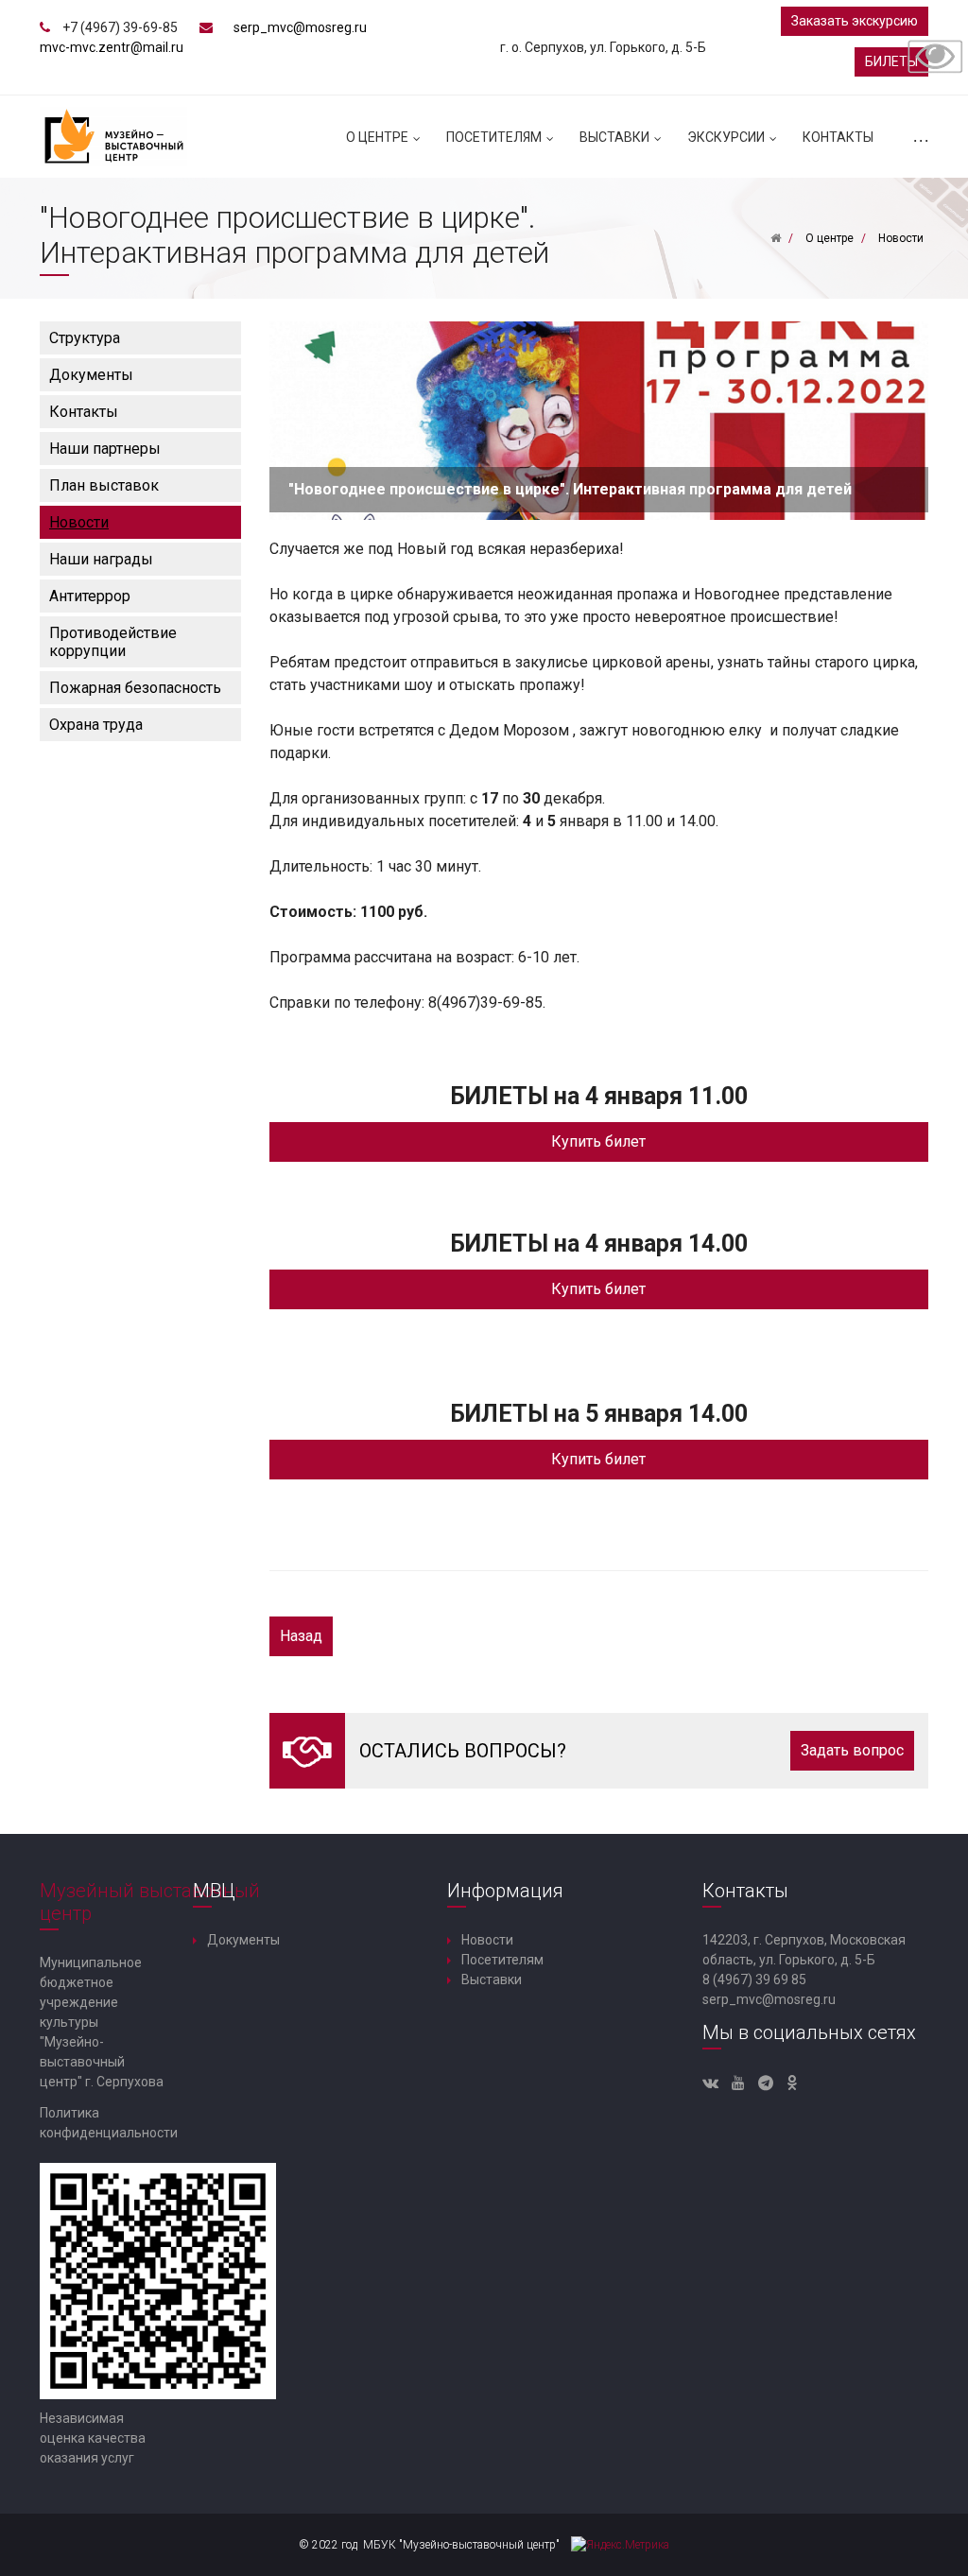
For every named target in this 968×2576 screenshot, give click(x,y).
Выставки (614, 137)
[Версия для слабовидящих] (935, 55)
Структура (85, 338)
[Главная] (776, 238)
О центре (377, 137)
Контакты (838, 137)
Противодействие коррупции (113, 642)
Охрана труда (96, 725)
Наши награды (101, 559)
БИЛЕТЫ (891, 61)
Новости (79, 522)
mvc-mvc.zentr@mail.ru (112, 47)
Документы (91, 375)
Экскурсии (726, 137)
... (920, 137)
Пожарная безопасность (135, 688)
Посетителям (494, 137)
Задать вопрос (852, 1750)
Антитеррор (90, 596)
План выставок (104, 485)
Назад (301, 1636)
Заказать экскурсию (855, 21)
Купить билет (598, 1141)
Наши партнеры (105, 449)
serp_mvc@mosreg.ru (300, 27)
